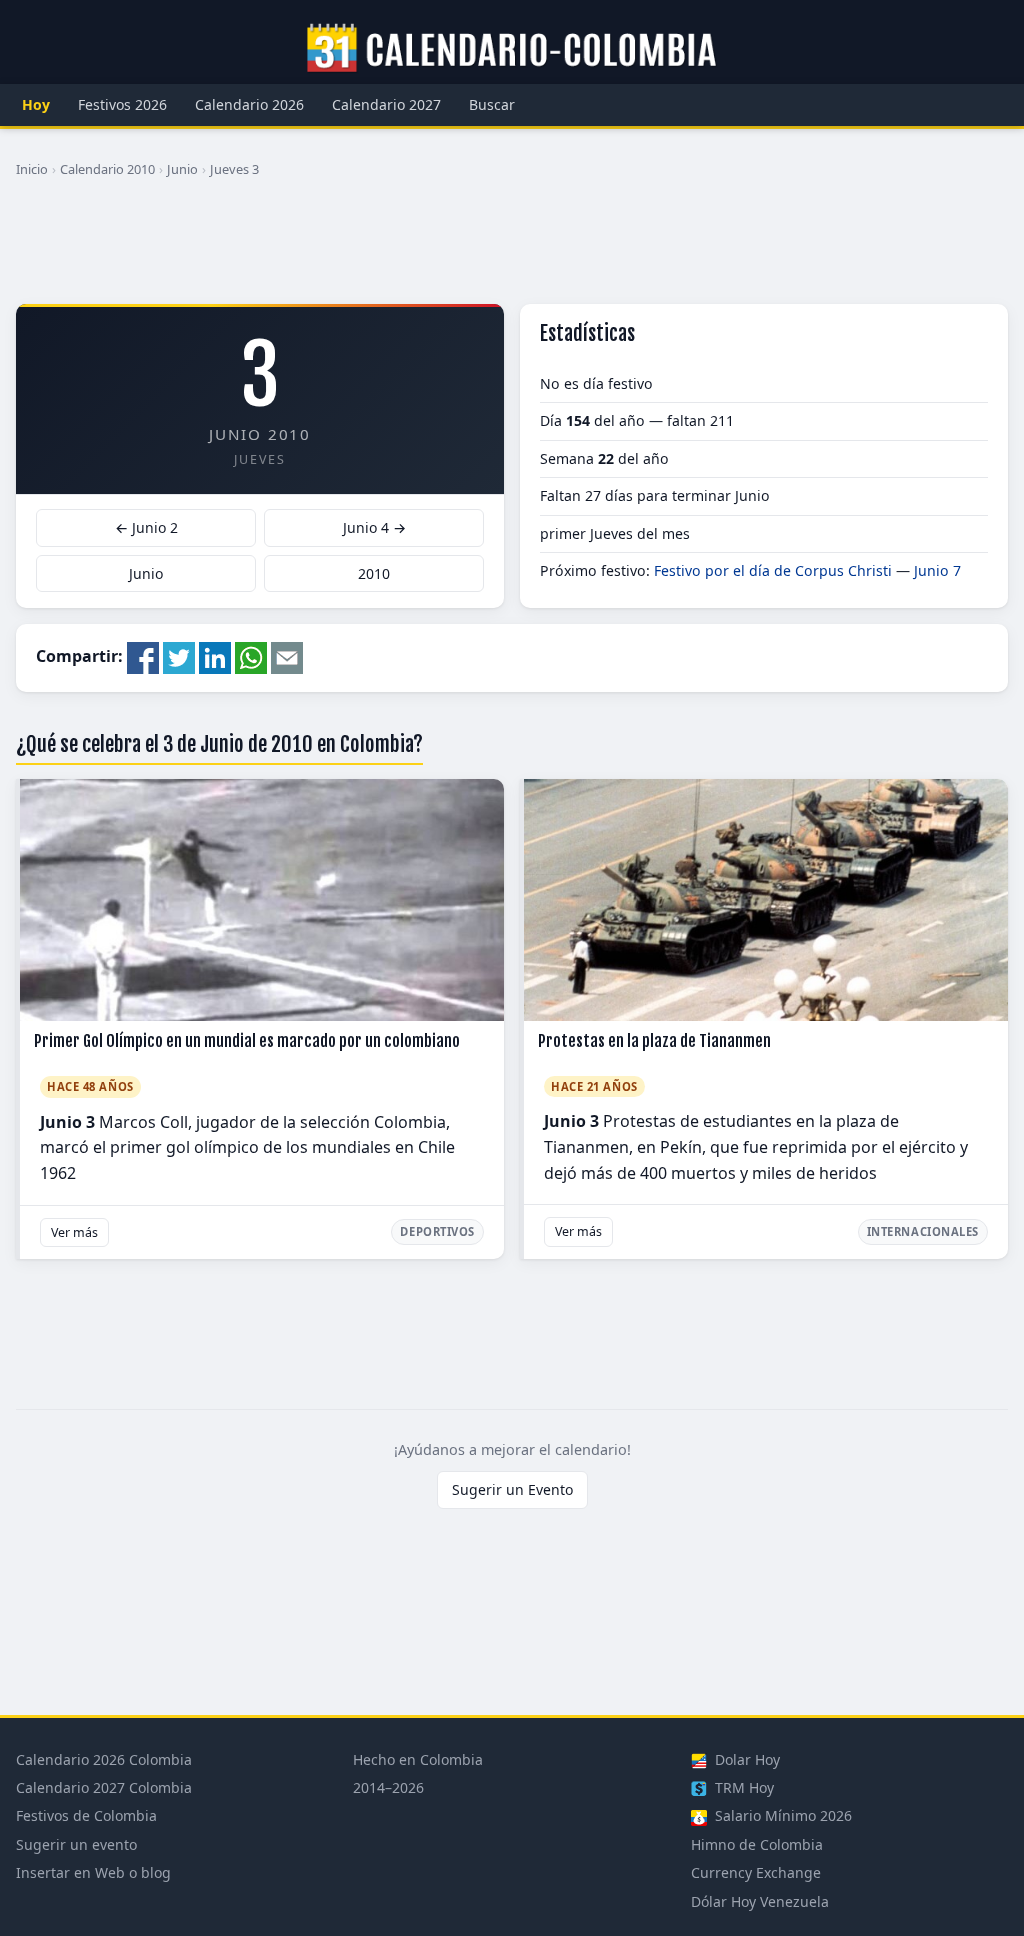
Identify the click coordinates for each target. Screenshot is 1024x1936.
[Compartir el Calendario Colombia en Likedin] (215, 656)
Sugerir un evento (76, 1844)
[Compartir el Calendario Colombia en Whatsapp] (251, 656)
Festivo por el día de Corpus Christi (773, 570)
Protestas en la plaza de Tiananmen (654, 1041)
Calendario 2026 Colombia (104, 1759)
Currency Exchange (756, 1872)
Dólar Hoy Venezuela (760, 1901)
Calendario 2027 (386, 104)
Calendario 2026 (249, 104)
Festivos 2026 (122, 104)
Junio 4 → (374, 527)
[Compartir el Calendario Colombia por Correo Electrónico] (287, 656)
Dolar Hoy (745, 1759)
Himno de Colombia (757, 1844)
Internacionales (923, 1231)
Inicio (32, 169)
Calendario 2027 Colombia (104, 1787)
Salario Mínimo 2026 (781, 1815)
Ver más (74, 1232)
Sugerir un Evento (512, 1489)
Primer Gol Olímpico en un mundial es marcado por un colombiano (247, 1041)
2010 (374, 573)
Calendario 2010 (107, 169)
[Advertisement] (512, 249)
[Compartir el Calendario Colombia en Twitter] (179, 656)
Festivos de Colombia (86, 1815)
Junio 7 (937, 570)
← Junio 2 (146, 527)
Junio (182, 169)
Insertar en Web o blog (93, 1872)
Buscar (492, 104)
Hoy (36, 104)
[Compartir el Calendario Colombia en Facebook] (143, 656)
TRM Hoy (742, 1787)
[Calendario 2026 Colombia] (512, 49)
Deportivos (437, 1231)
